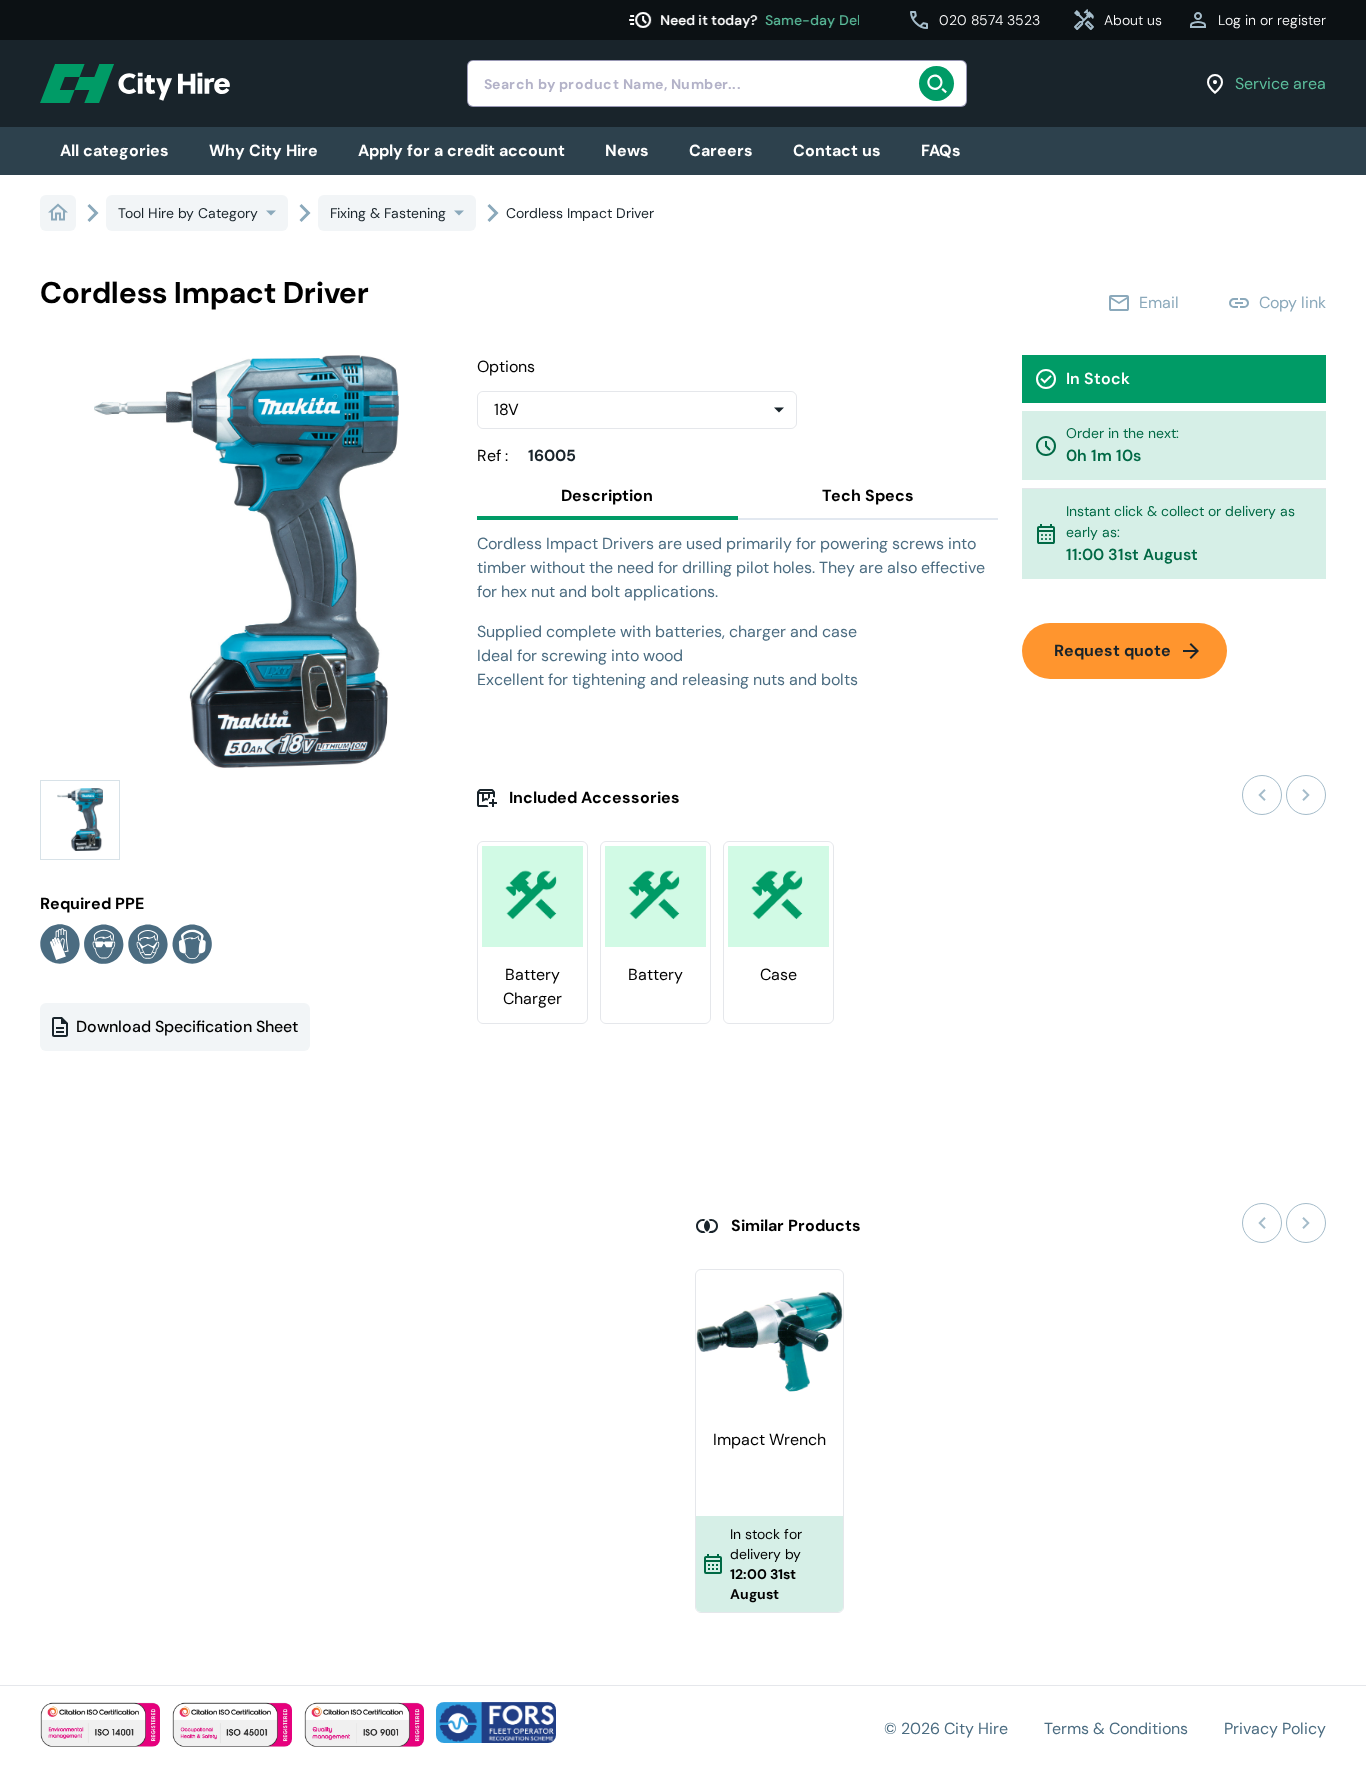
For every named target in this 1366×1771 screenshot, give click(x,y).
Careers (721, 150)
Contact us (837, 150)
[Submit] (942, 84)
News (627, 150)
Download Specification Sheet (187, 1026)
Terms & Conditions (1116, 1728)
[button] (80, 820)
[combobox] (717, 83)
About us (1117, 20)
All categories (114, 150)
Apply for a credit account (461, 150)
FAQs (941, 150)
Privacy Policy (1275, 1728)
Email (1143, 303)
